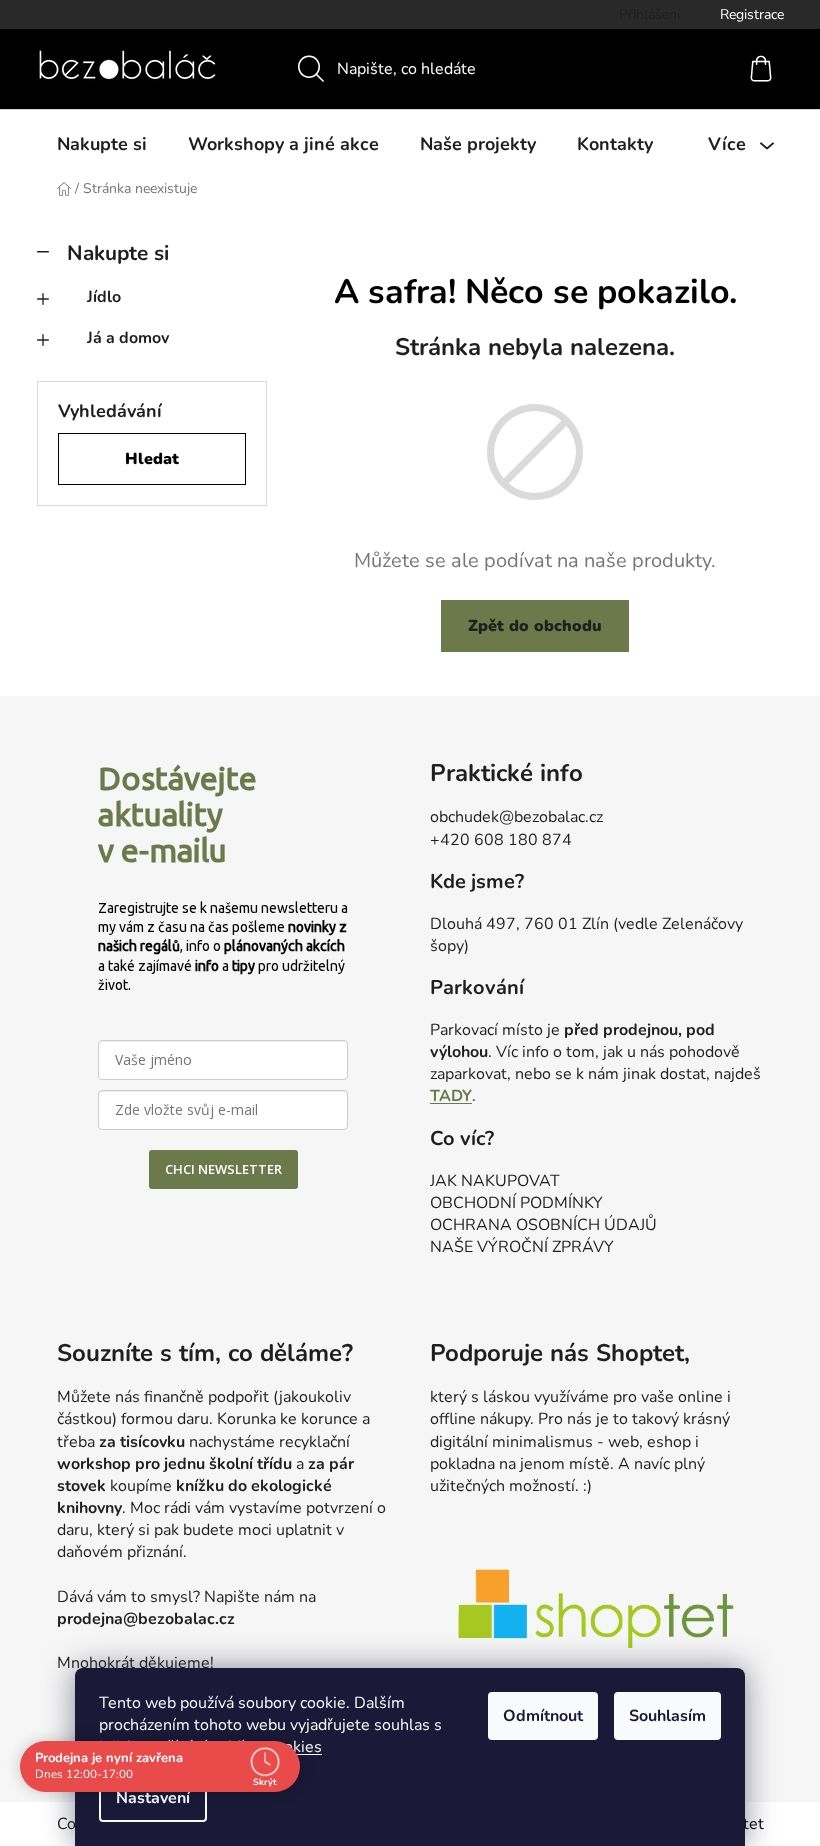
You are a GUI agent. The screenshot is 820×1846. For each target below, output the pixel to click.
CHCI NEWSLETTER (223, 1169)
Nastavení (153, 1798)
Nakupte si (118, 253)
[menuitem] (102, 144)
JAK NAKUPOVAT (495, 1181)
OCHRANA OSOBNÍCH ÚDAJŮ (543, 1225)
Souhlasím (667, 1716)
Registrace (752, 14)
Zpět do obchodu (535, 626)
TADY (451, 1096)
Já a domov (128, 338)
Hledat (152, 459)
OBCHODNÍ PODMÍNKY (516, 1203)
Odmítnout (543, 1716)
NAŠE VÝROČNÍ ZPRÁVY (522, 1247)
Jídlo (104, 297)
